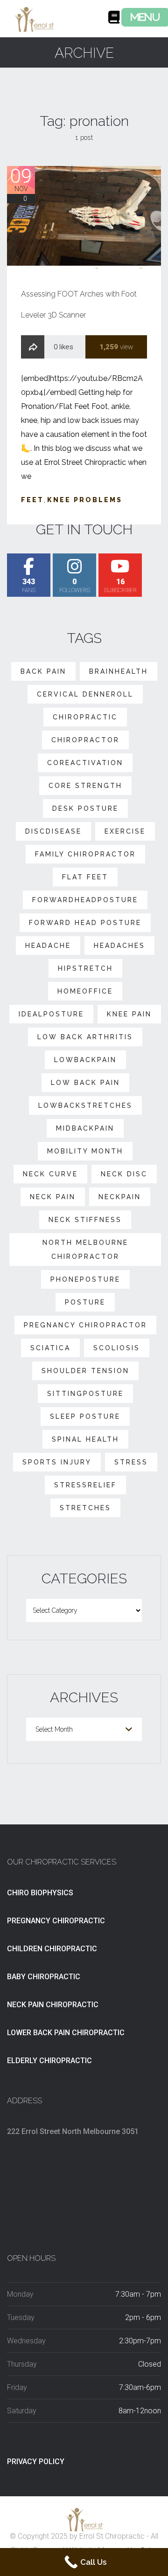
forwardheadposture (85, 900)
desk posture (85, 808)
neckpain (120, 1197)
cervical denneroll (85, 694)
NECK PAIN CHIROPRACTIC (53, 2005)
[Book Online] (114, 20)
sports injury (57, 1462)
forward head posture (85, 923)
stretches (85, 1508)
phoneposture (85, 1279)
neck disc (124, 1174)
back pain (43, 671)
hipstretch (85, 968)
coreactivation (85, 763)
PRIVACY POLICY (36, 2462)
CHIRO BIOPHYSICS (40, 1893)
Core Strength (85, 786)
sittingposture (85, 1394)
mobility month (85, 1151)
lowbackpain (85, 1060)
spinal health (85, 1439)
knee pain (129, 1014)
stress (131, 1462)
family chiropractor (85, 854)
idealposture (51, 1014)
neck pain (53, 1197)
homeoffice (85, 991)
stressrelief (85, 1485)
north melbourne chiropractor (85, 1250)
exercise (125, 831)
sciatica (50, 1348)
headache (48, 946)
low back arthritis (85, 1037)
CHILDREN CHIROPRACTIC (52, 1949)
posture (85, 1302)
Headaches (119, 946)
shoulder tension (85, 1371)
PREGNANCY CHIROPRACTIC (56, 1921)
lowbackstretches (85, 1105)
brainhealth (119, 671)
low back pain (85, 1083)
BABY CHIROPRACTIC (44, 1977)
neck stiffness (85, 1220)
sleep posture (85, 1416)
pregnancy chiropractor (85, 1325)
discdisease (53, 831)
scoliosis (117, 1348)
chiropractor (85, 740)
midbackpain (85, 1128)
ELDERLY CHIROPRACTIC (49, 2061)
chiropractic (85, 717)
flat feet (85, 877)
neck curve (50, 1174)
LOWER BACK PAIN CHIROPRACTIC (66, 2033)
